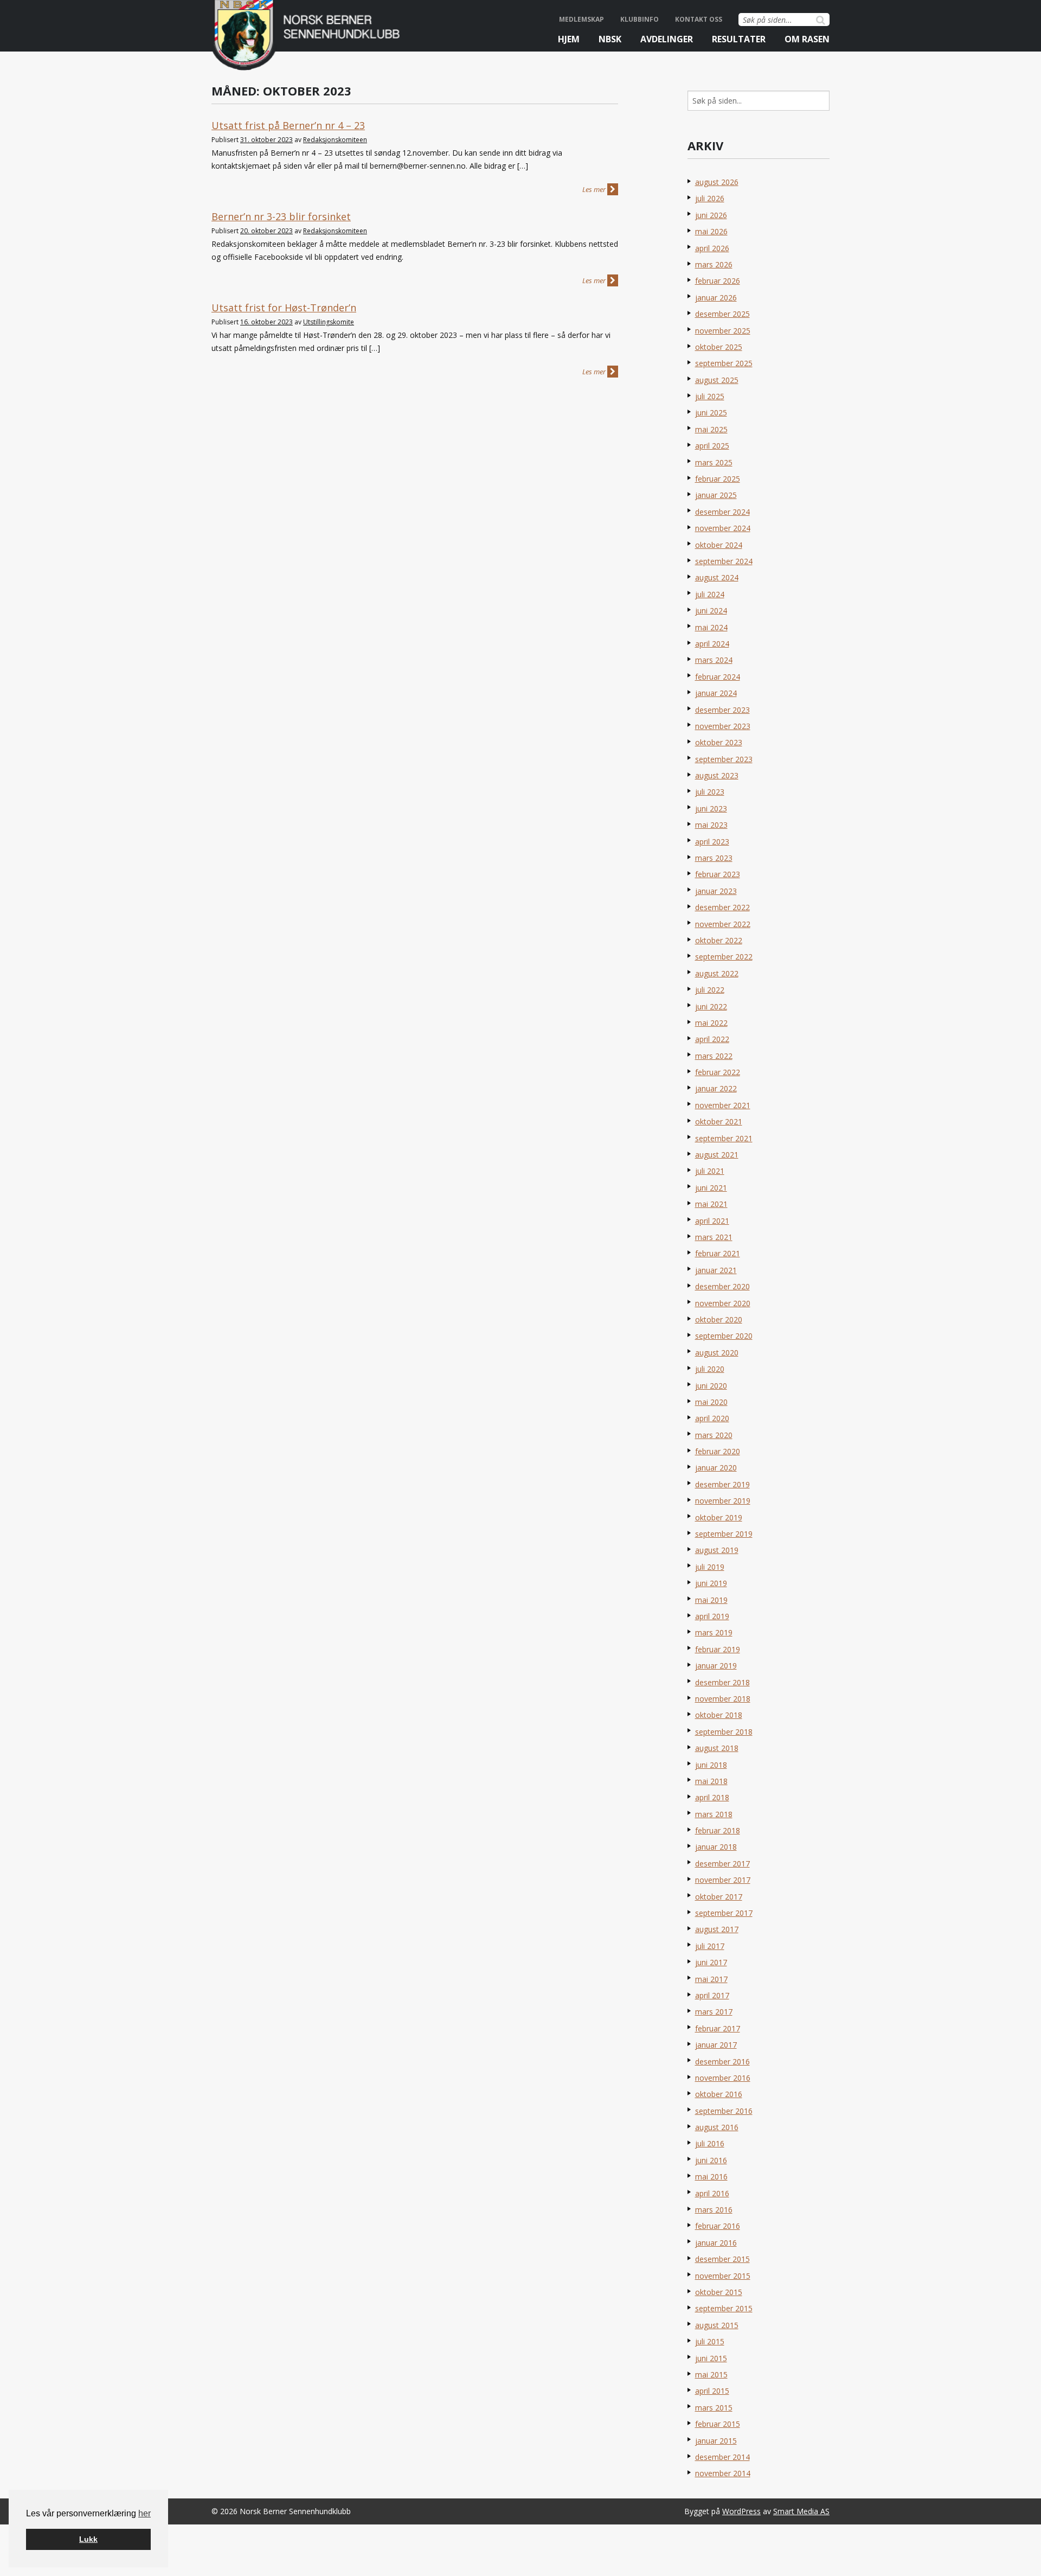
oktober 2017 (719, 1897)
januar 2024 (716, 693)
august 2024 (717, 577)
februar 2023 (718, 874)
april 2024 (712, 644)
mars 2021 (714, 1237)
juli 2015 (710, 2341)
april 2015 (712, 2391)
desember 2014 (722, 2457)
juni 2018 (711, 1765)
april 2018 (712, 1797)
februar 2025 (718, 479)
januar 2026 (716, 298)
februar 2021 (718, 1253)
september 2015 (724, 2308)
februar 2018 (718, 1830)
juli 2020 (710, 1369)
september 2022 (724, 957)
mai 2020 (711, 1402)
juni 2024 (711, 611)
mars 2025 (714, 462)
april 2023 (712, 842)
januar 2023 (716, 891)
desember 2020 (722, 1286)
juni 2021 (711, 1188)
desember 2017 (722, 1864)
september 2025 (724, 363)
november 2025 (723, 331)
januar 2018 (716, 1847)
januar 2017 (716, 2045)
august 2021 (717, 1155)
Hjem (569, 39)
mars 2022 (714, 1056)
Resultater (739, 39)
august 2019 (717, 1550)
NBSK (610, 39)
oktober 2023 (719, 742)
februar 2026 (718, 281)
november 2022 (723, 924)
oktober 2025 (719, 347)
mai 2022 (711, 1023)
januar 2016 (716, 2243)
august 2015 (717, 2325)
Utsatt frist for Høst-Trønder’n (284, 308)
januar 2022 (716, 1088)
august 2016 (717, 2127)
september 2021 (724, 1138)
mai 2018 (711, 1781)
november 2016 (723, 2078)
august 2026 (717, 182)
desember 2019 (722, 1484)
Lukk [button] (88, 2539)
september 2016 (724, 2111)
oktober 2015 (719, 2292)
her (144, 2513)
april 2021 (712, 1221)
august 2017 (717, 1929)
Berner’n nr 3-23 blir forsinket (281, 216)
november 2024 (723, 528)
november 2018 (723, 1699)
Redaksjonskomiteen (335, 140)
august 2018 (717, 1748)
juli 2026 (710, 198)
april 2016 (712, 2193)
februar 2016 (718, 2226)
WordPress (741, 2511)
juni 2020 (711, 1386)
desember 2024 (722, 512)
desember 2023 (722, 710)
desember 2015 (722, 2259)
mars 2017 (714, 2012)
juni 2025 (711, 413)
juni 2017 (711, 1962)
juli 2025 (710, 396)
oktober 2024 (719, 545)
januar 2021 (716, 1270)
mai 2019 (711, 1600)
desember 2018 (722, 1682)
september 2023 (724, 759)
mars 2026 (714, 264)
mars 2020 (714, 1435)
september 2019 (724, 1534)
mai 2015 (711, 2374)
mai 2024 (711, 627)
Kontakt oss (699, 19)
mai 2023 (711, 825)
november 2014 (723, 2473)
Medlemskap (581, 19)
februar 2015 (718, 2424)
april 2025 (712, 446)
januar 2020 (716, 1468)
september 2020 (724, 1336)
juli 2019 (710, 1567)
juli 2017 (710, 1946)
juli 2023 (710, 792)
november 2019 (723, 1501)
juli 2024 (710, 594)
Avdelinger (667, 39)
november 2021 (723, 1105)
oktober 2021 (719, 1121)
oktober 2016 (719, 2094)
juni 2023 (711, 808)
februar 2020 (718, 1451)
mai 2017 (711, 1979)
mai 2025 (711, 429)
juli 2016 (710, 2143)
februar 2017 (718, 2028)
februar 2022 (718, 1072)
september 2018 (724, 1732)
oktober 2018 (719, 1715)
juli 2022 (710, 990)
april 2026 (712, 248)
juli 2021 (710, 1171)
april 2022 (712, 1039)
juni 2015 (711, 2358)
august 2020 (717, 1353)
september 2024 (724, 561)
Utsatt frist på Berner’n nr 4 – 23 (288, 125)
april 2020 (712, 1418)
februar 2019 (718, 1649)
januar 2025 (716, 495)
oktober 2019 (719, 1517)
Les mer (595, 189)
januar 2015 (716, 2441)
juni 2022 (711, 1006)
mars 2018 (714, 1814)
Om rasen (807, 39)
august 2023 (717, 775)
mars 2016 (714, 2210)
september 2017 (724, 1913)
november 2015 (723, 2276)
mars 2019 (714, 1632)
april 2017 (712, 1995)
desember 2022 (722, 907)
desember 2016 (722, 2062)
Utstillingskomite (329, 322)
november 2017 (723, 1880)
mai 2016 (711, 2177)
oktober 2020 (719, 1319)
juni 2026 (711, 215)
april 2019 (712, 1616)
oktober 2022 (719, 940)
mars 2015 (714, 2408)
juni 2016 (711, 2160)
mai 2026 (711, 231)
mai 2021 (711, 1204)
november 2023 (723, 726)
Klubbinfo (640, 19)
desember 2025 (722, 314)
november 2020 (723, 1303)
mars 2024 (714, 660)
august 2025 (717, 380)
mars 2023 (714, 858)
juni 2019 (711, 1583)
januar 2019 (716, 1666)
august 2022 (717, 973)
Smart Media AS (801, 2511)
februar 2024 (718, 677)
